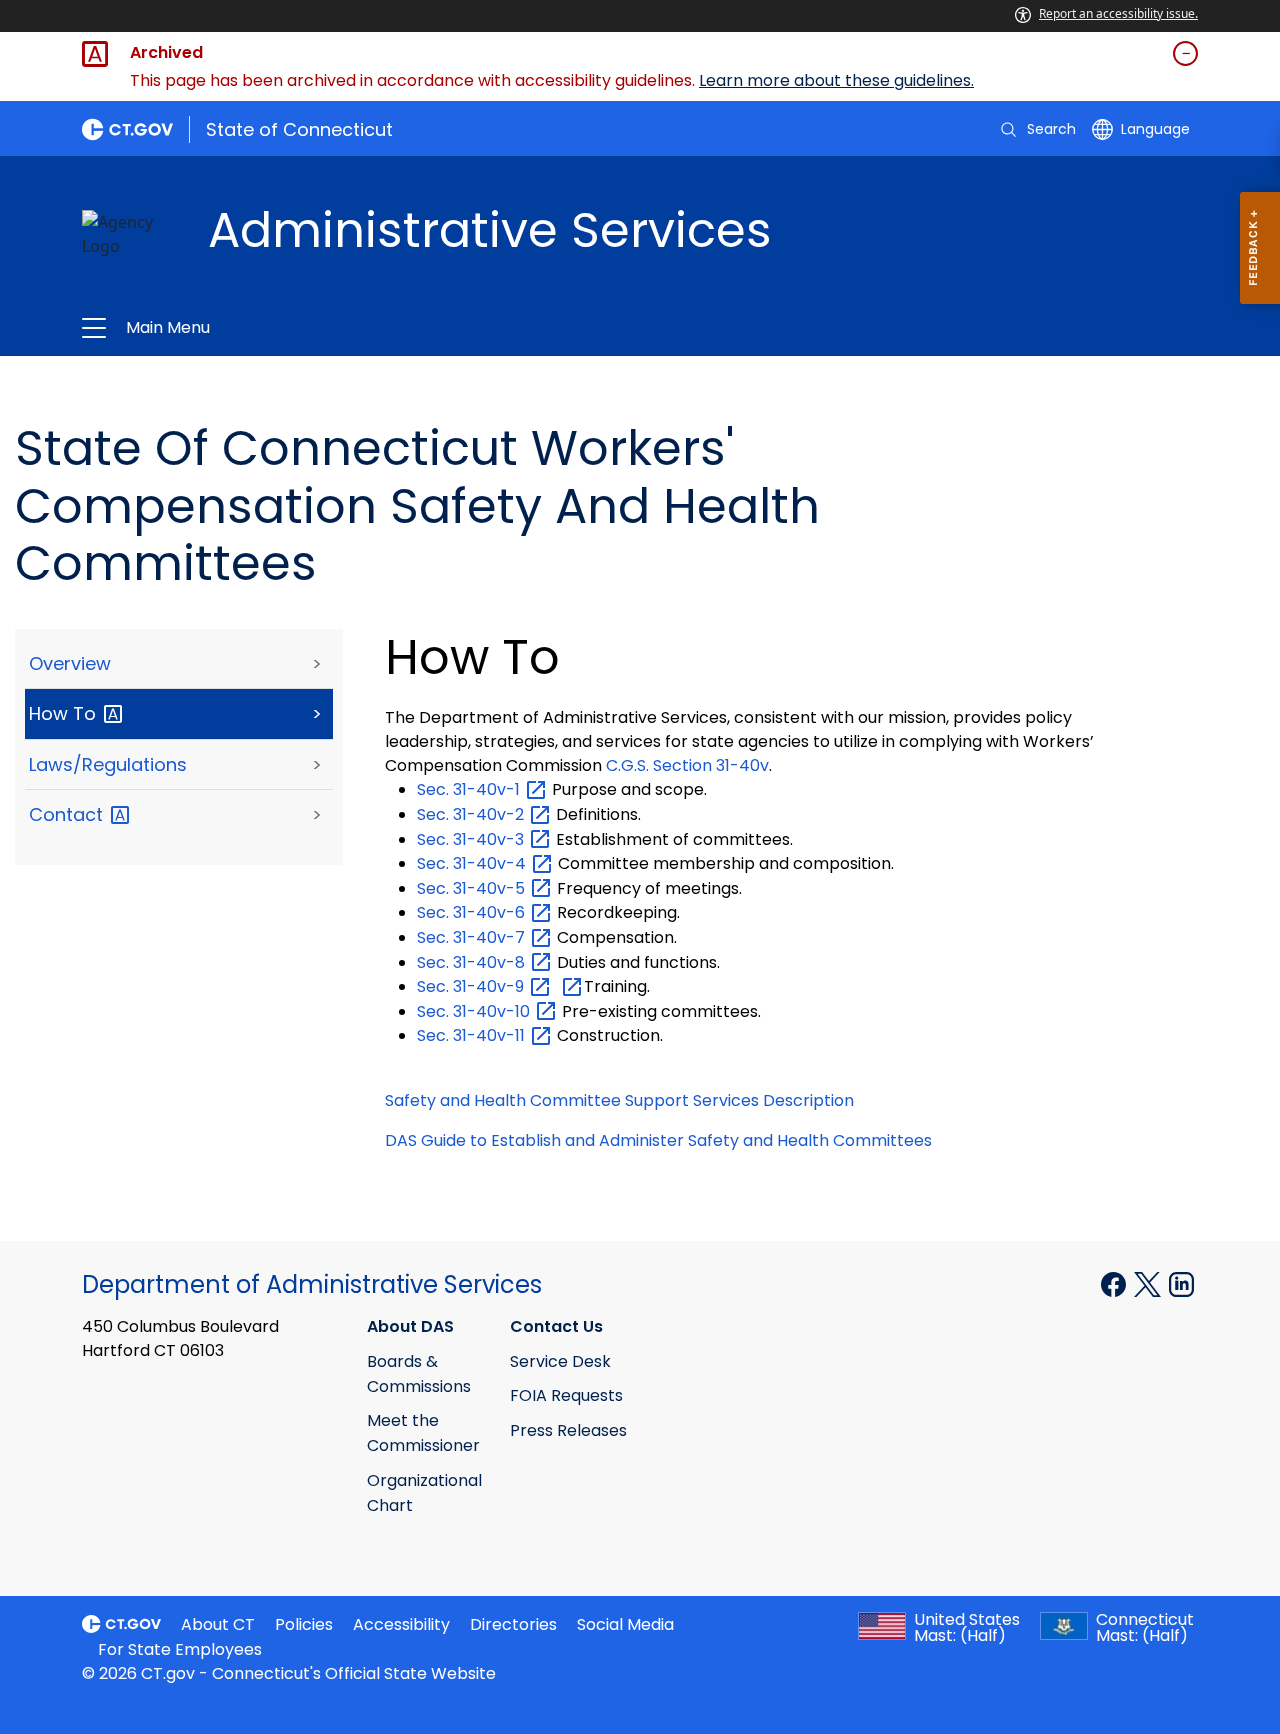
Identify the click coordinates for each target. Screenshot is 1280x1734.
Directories (513, 1624)
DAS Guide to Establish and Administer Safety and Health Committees (658, 1140)
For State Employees (180, 1649)
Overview (70, 663)
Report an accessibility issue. (1118, 13)
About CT (218, 1624)
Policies (304, 1624)
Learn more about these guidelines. (836, 80)
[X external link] (1149, 1283)
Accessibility (401, 1624)
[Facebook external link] (1115, 1283)
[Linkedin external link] (1181, 1283)
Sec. (470, 789)
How (65, 713)
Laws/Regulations (108, 764)
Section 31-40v (687, 765)
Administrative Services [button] (402, 328)
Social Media (625, 1624)
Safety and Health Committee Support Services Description (619, 1100)
